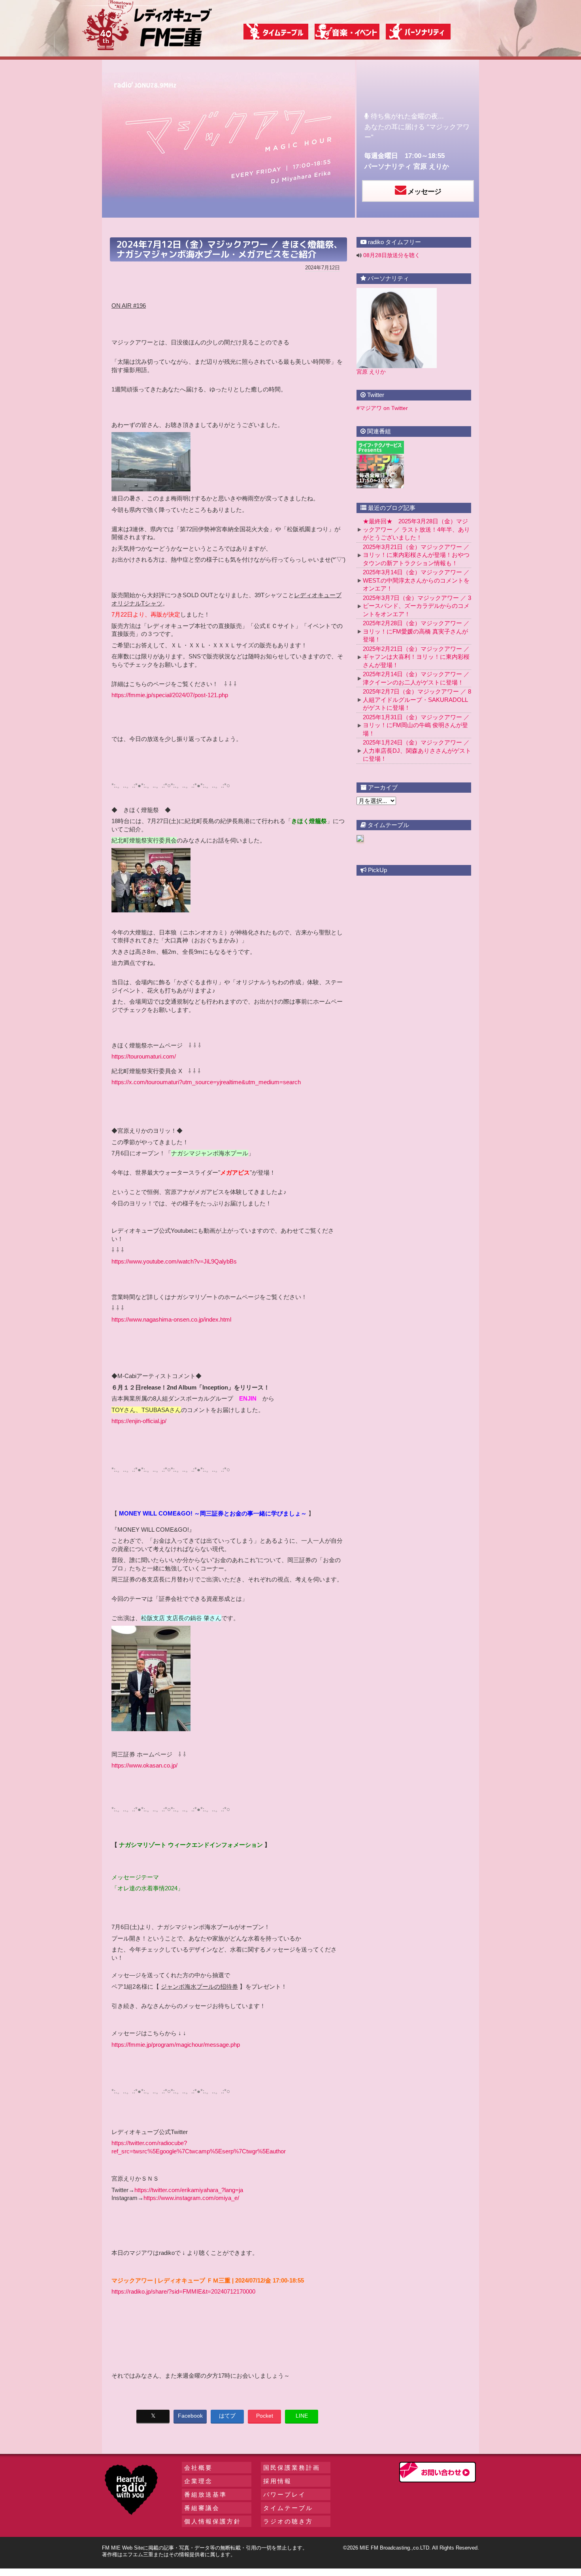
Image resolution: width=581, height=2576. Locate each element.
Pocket (265, 2416)
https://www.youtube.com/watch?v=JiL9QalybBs (174, 1261)
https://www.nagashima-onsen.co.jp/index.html (171, 1319)
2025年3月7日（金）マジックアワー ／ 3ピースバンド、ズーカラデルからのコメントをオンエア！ (417, 606)
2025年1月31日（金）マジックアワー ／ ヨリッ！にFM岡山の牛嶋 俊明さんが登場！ (416, 725)
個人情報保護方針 (213, 2521)
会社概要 (198, 2468)
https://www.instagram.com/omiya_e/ (191, 2198)
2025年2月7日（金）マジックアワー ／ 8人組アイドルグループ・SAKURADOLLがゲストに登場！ (417, 699)
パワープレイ (285, 2494)
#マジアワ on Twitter (382, 408)
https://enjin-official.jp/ (139, 1421)
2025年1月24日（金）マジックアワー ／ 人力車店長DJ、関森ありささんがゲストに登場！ (417, 750)
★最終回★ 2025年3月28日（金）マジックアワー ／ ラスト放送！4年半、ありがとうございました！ (416, 529)
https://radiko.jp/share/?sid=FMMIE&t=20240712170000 (183, 2291)
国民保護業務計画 (292, 2468)
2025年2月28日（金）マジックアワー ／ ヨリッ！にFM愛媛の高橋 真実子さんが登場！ (416, 631)
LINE (302, 2416)
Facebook (190, 2416)
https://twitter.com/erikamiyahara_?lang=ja (189, 2190)
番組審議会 (202, 2508)
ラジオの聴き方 (288, 2521)
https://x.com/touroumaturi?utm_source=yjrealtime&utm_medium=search (206, 1082)
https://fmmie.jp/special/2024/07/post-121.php (170, 695)
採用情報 (277, 2481)
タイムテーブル (288, 2508)
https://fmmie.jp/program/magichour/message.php (176, 2045)
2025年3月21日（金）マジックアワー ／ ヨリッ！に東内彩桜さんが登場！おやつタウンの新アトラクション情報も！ (416, 555)
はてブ (227, 2416)
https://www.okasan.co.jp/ (144, 1765)
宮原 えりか (431, 166)
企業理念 (198, 2481)
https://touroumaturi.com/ (144, 1056)
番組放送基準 (206, 2494)
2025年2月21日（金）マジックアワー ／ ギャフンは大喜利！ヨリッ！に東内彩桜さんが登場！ (416, 657)
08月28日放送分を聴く (392, 255)
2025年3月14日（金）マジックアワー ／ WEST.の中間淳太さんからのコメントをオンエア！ (416, 580)
